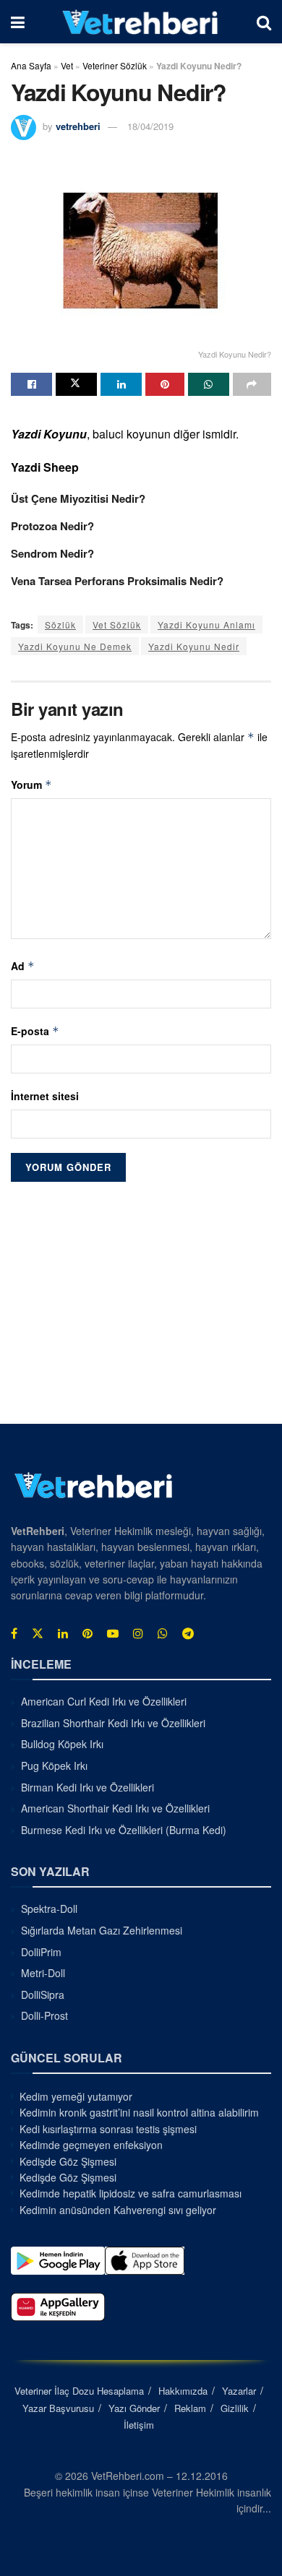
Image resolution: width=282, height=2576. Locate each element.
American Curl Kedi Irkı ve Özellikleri (104, 1701)
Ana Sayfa (31, 65)
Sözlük (60, 624)
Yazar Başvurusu (58, 2408)
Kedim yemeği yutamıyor (76, 2096)
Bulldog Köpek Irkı (62, 1744)
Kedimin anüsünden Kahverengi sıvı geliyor (118, 2210)
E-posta (35, 1031)
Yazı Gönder (134, 2408)
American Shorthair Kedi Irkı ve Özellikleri (115, 1808)
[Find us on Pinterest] (87, 1633)
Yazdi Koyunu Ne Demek (75, 646)
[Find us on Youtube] (113, 1633)
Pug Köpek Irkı (54, 1765)
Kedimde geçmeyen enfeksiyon (91, 2145)
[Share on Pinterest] (164, 384)
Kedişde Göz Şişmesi (68, 2161)
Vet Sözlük (117, 624)
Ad (23, 966)
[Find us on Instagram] (138, 1633)
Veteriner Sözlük (115, 65)
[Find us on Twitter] (38, 1633)
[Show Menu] (18, 22)
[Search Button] (264, 22)
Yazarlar (239, 2391)
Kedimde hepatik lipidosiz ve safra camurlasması (131, 2193)
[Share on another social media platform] (252, 384)
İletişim (139, 2425)
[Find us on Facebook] (14, 1633)
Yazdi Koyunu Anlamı (206, 624)
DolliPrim (41, 1952)
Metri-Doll (43, 1973)
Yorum (31, 785)
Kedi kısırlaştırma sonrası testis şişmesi (108, 2129)
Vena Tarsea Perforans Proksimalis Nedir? (117, 581)
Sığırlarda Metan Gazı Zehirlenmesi (102, 1930)
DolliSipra (43, 1994)
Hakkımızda (183, 2391)
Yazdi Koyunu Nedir (194, 646)
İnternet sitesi (45, 1096)
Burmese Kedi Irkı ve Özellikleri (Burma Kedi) (124, 1830)
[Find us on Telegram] (188, 1633)
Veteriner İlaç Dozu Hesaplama (79, 2391)
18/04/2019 (150, 126)
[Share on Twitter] (76, 384)
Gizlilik (235, 2408)
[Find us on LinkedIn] (63, 1633)
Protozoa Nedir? (52, 526)
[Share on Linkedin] (121, 384)
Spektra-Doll (49, 1909)
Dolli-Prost (44, 2015)
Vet (67, 65)
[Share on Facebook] (31, 384)
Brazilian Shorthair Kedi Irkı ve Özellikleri (113, 1723)
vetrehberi (78, 126)
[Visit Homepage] (141, 22)
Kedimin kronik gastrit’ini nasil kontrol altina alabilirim (139, 2112)
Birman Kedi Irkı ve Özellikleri (87, 1787)
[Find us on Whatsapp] (163, 1633)
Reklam (190, 2408)
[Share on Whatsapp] (209, 384)
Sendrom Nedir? (52, 553)
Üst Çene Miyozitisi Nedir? (78, 498)
